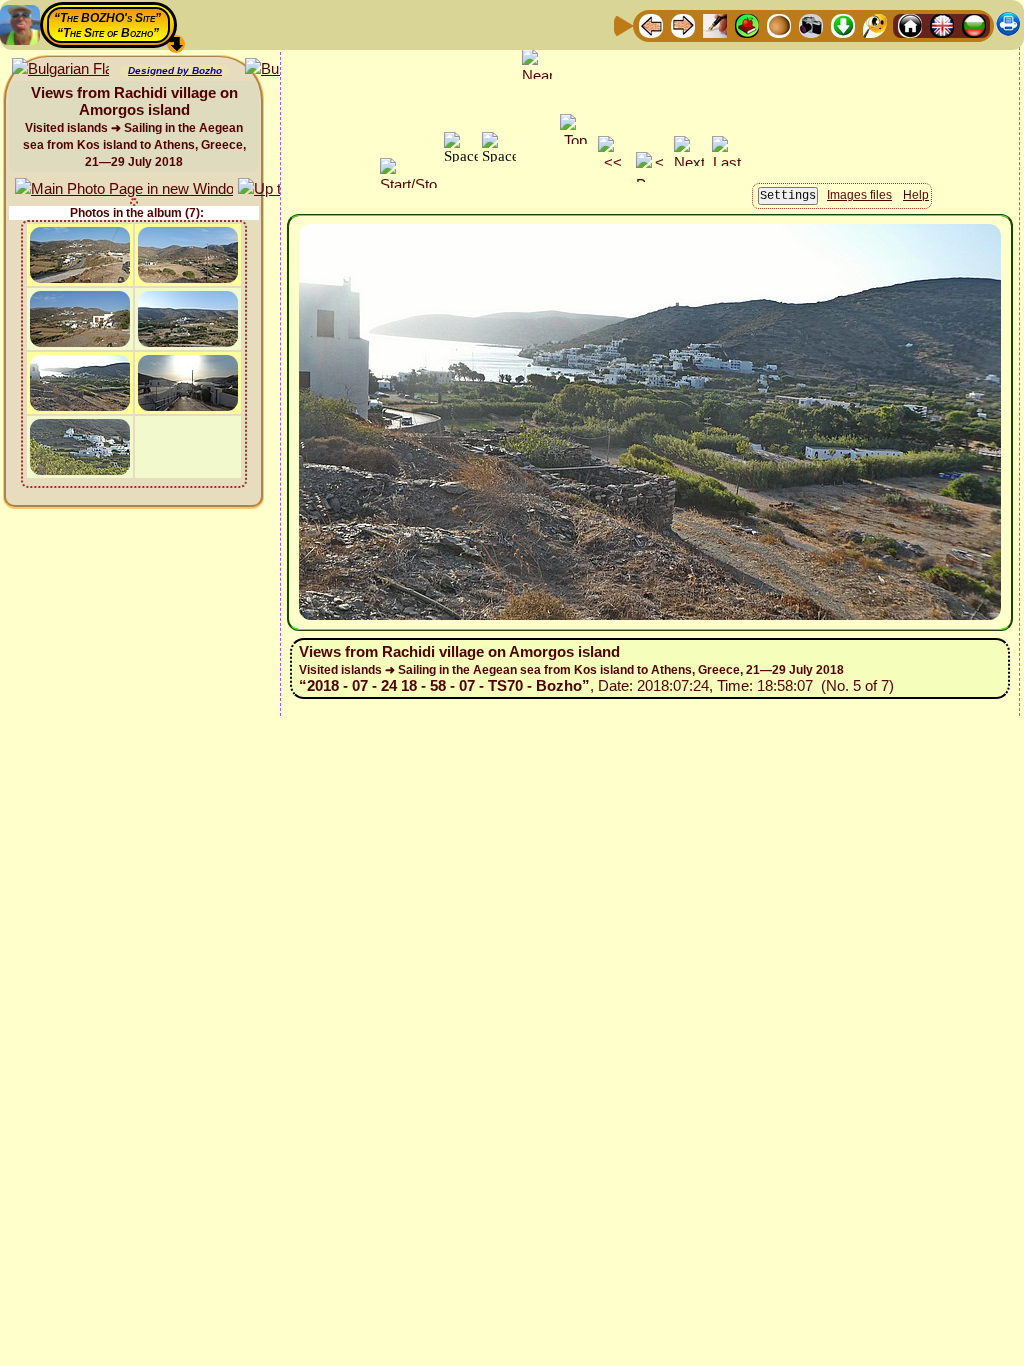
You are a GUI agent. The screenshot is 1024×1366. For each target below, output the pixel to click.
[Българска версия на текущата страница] (60, 69)
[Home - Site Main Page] (910, 24)
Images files (859, 195)
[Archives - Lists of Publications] (715, 24)
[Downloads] (843, 24)
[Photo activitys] (811, 24)
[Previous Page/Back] (651, 24)
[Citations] (747, 24)
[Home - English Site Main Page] (942, 24)
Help (916, 195)
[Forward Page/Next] (683, 24)
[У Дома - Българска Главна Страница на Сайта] (974, 24)
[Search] (875, 24)
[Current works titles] (779, 24)
